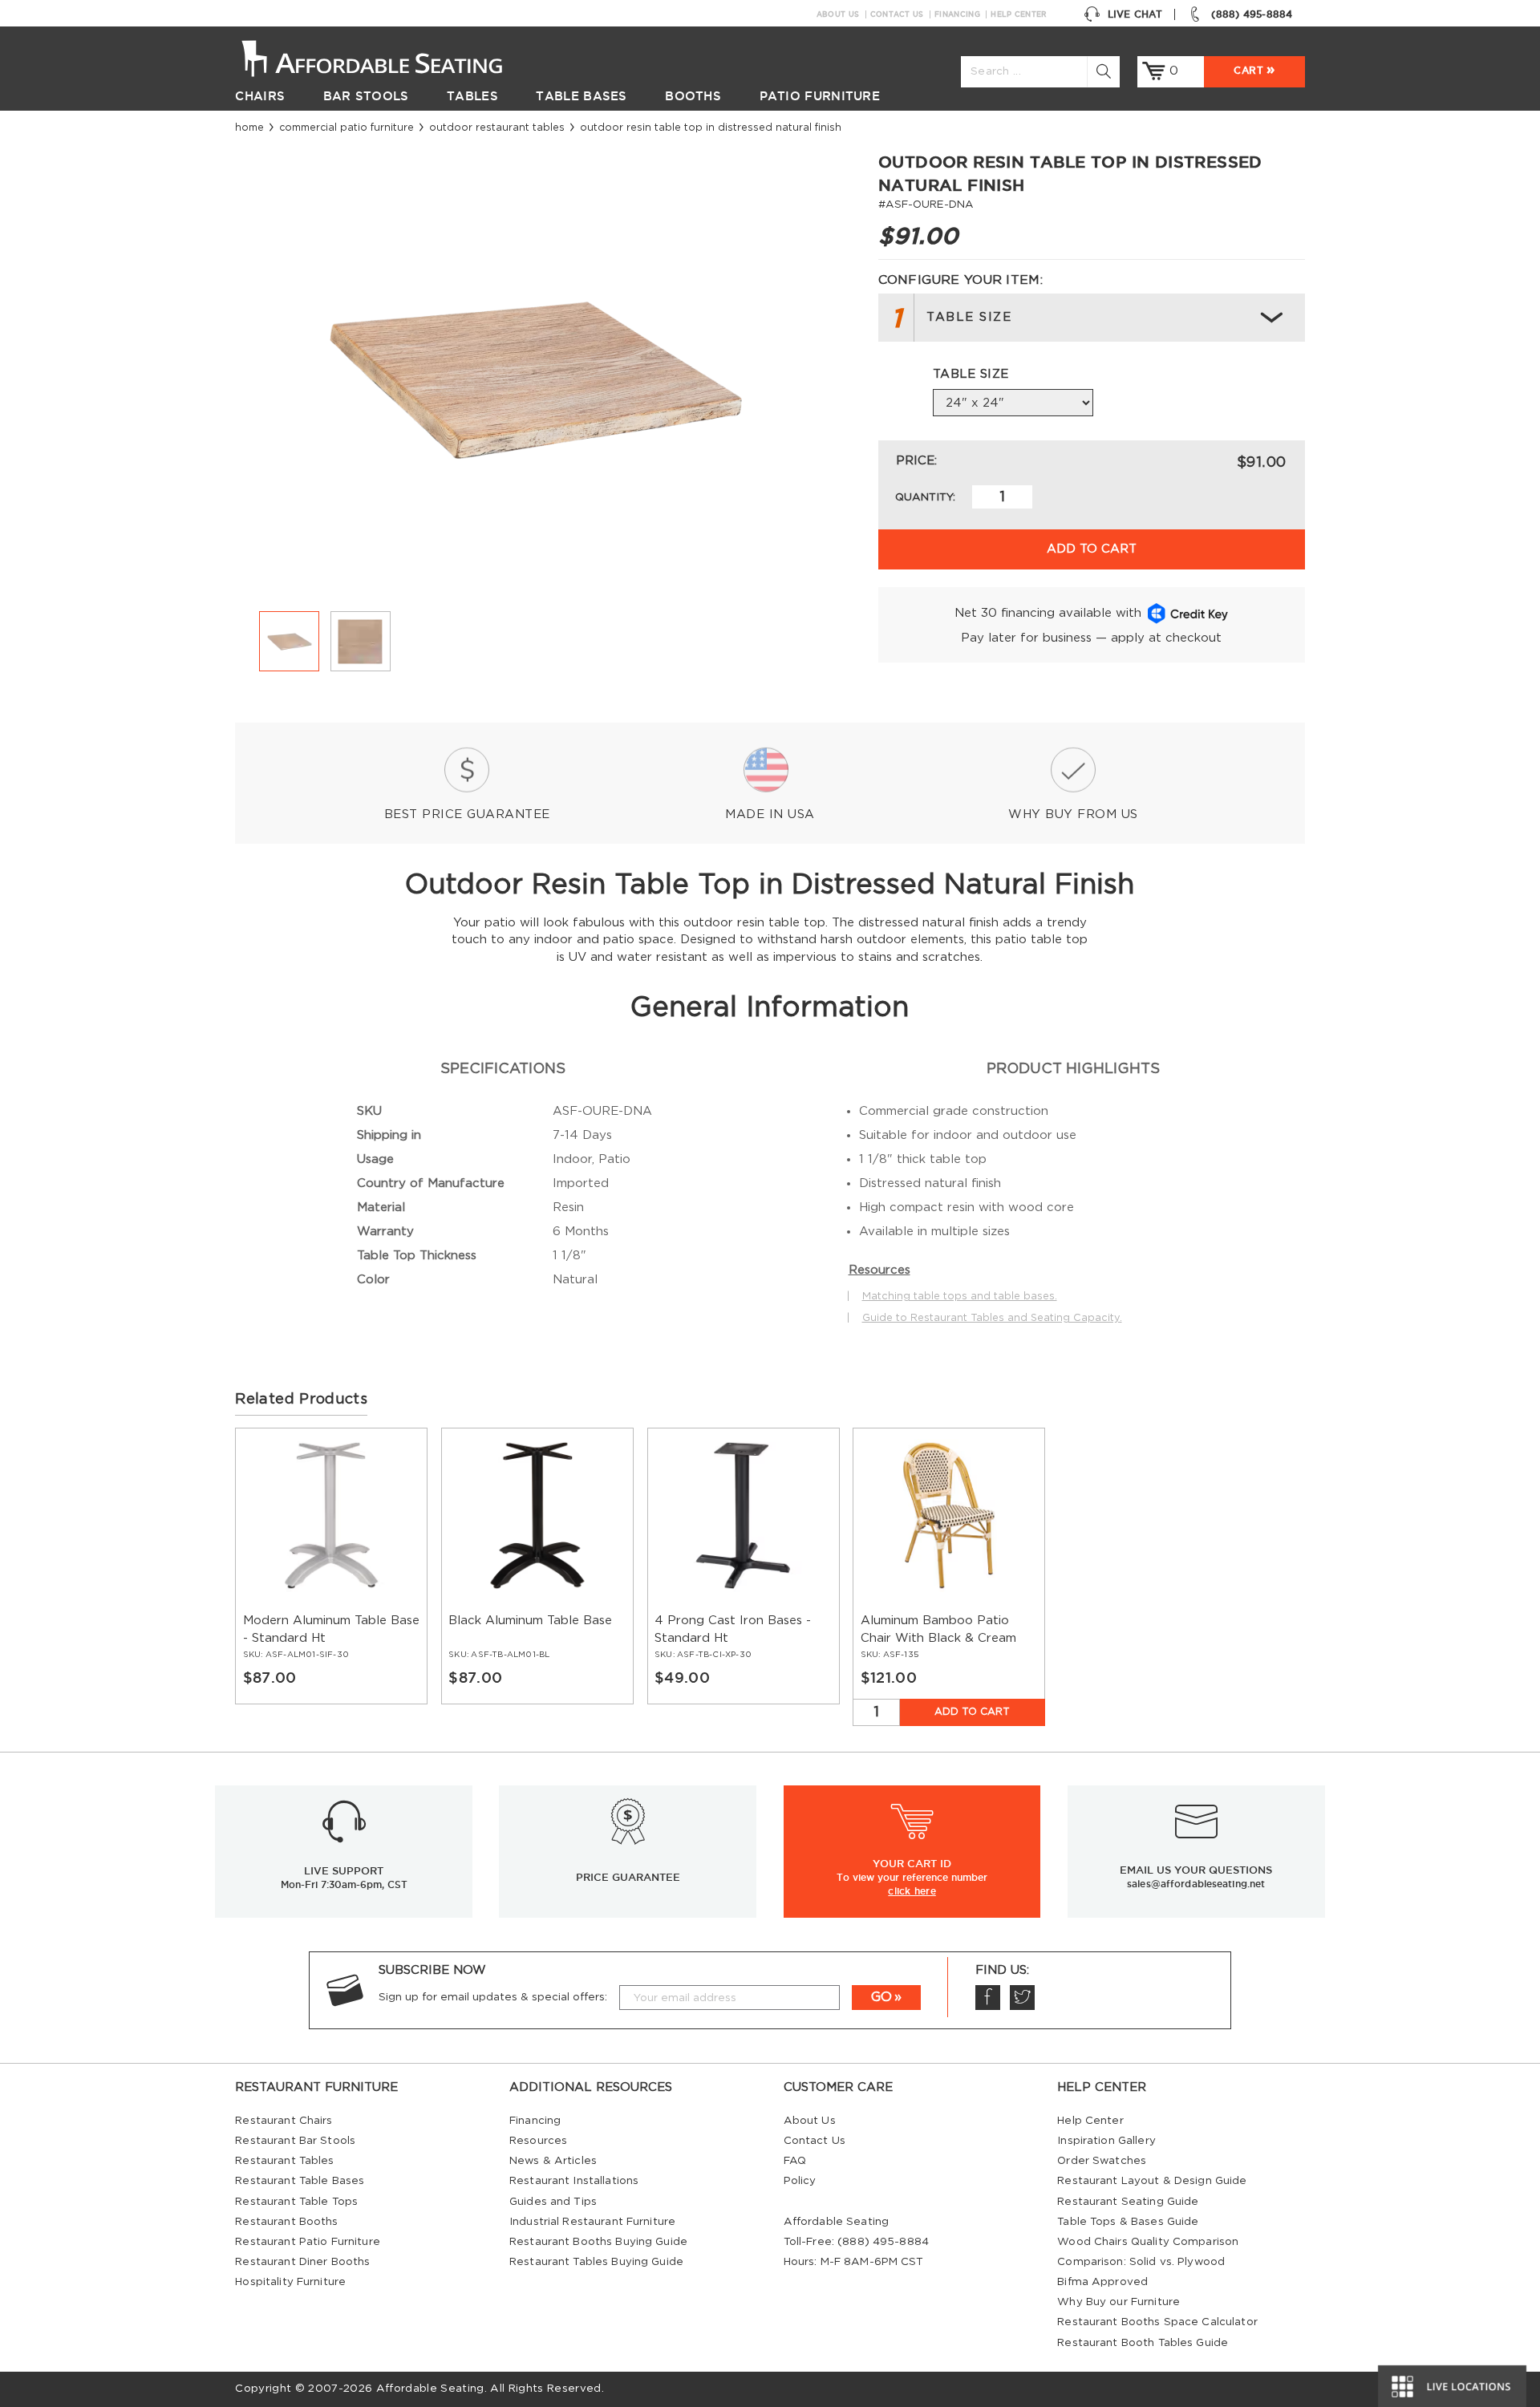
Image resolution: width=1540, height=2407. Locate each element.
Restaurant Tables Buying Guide (596, 2262)
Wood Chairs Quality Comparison (1148, 2242)
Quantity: (925, 497)
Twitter (1022, 1998)
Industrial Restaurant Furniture (592, 2222)
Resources (538, 2141)
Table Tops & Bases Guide (1128, 2222)
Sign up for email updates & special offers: (493, 1997)
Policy (800, 2181)
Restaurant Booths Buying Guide (598, 2242)
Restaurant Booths (286, 2222)
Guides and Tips (553, 2202)
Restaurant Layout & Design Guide (1152, 2181)
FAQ (795, 2161)
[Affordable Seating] (389, 57)
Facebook (988, 1998)
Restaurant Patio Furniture (307, 2242)
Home (249, 128)
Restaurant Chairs (284, 2121)
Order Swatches (1102, 2161)
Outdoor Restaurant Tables (497, 128)
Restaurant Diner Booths (302, 2262)
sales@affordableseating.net (1196, 1884)
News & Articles (553, 2161)
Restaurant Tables (284, 2161)
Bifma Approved (1102, 2282)
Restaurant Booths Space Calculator (1157, 2322)
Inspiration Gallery (1106, 2141)
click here (912, 1890)
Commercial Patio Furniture (346, 128)
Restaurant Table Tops (296, 2202)
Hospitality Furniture (290, 2282)
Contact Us (897, 14)
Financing (957, 14)
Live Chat (1135, 14)
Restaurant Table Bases (300, 2181)
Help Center (1019, 14)
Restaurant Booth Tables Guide (1143, 2343)
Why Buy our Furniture (1119, 2302)
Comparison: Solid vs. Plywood (1141, 2262)
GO (881, 1997)
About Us (838, 14)
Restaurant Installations (574, 2181)
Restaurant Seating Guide (1128, 2202)
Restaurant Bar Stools (295, 2141)
